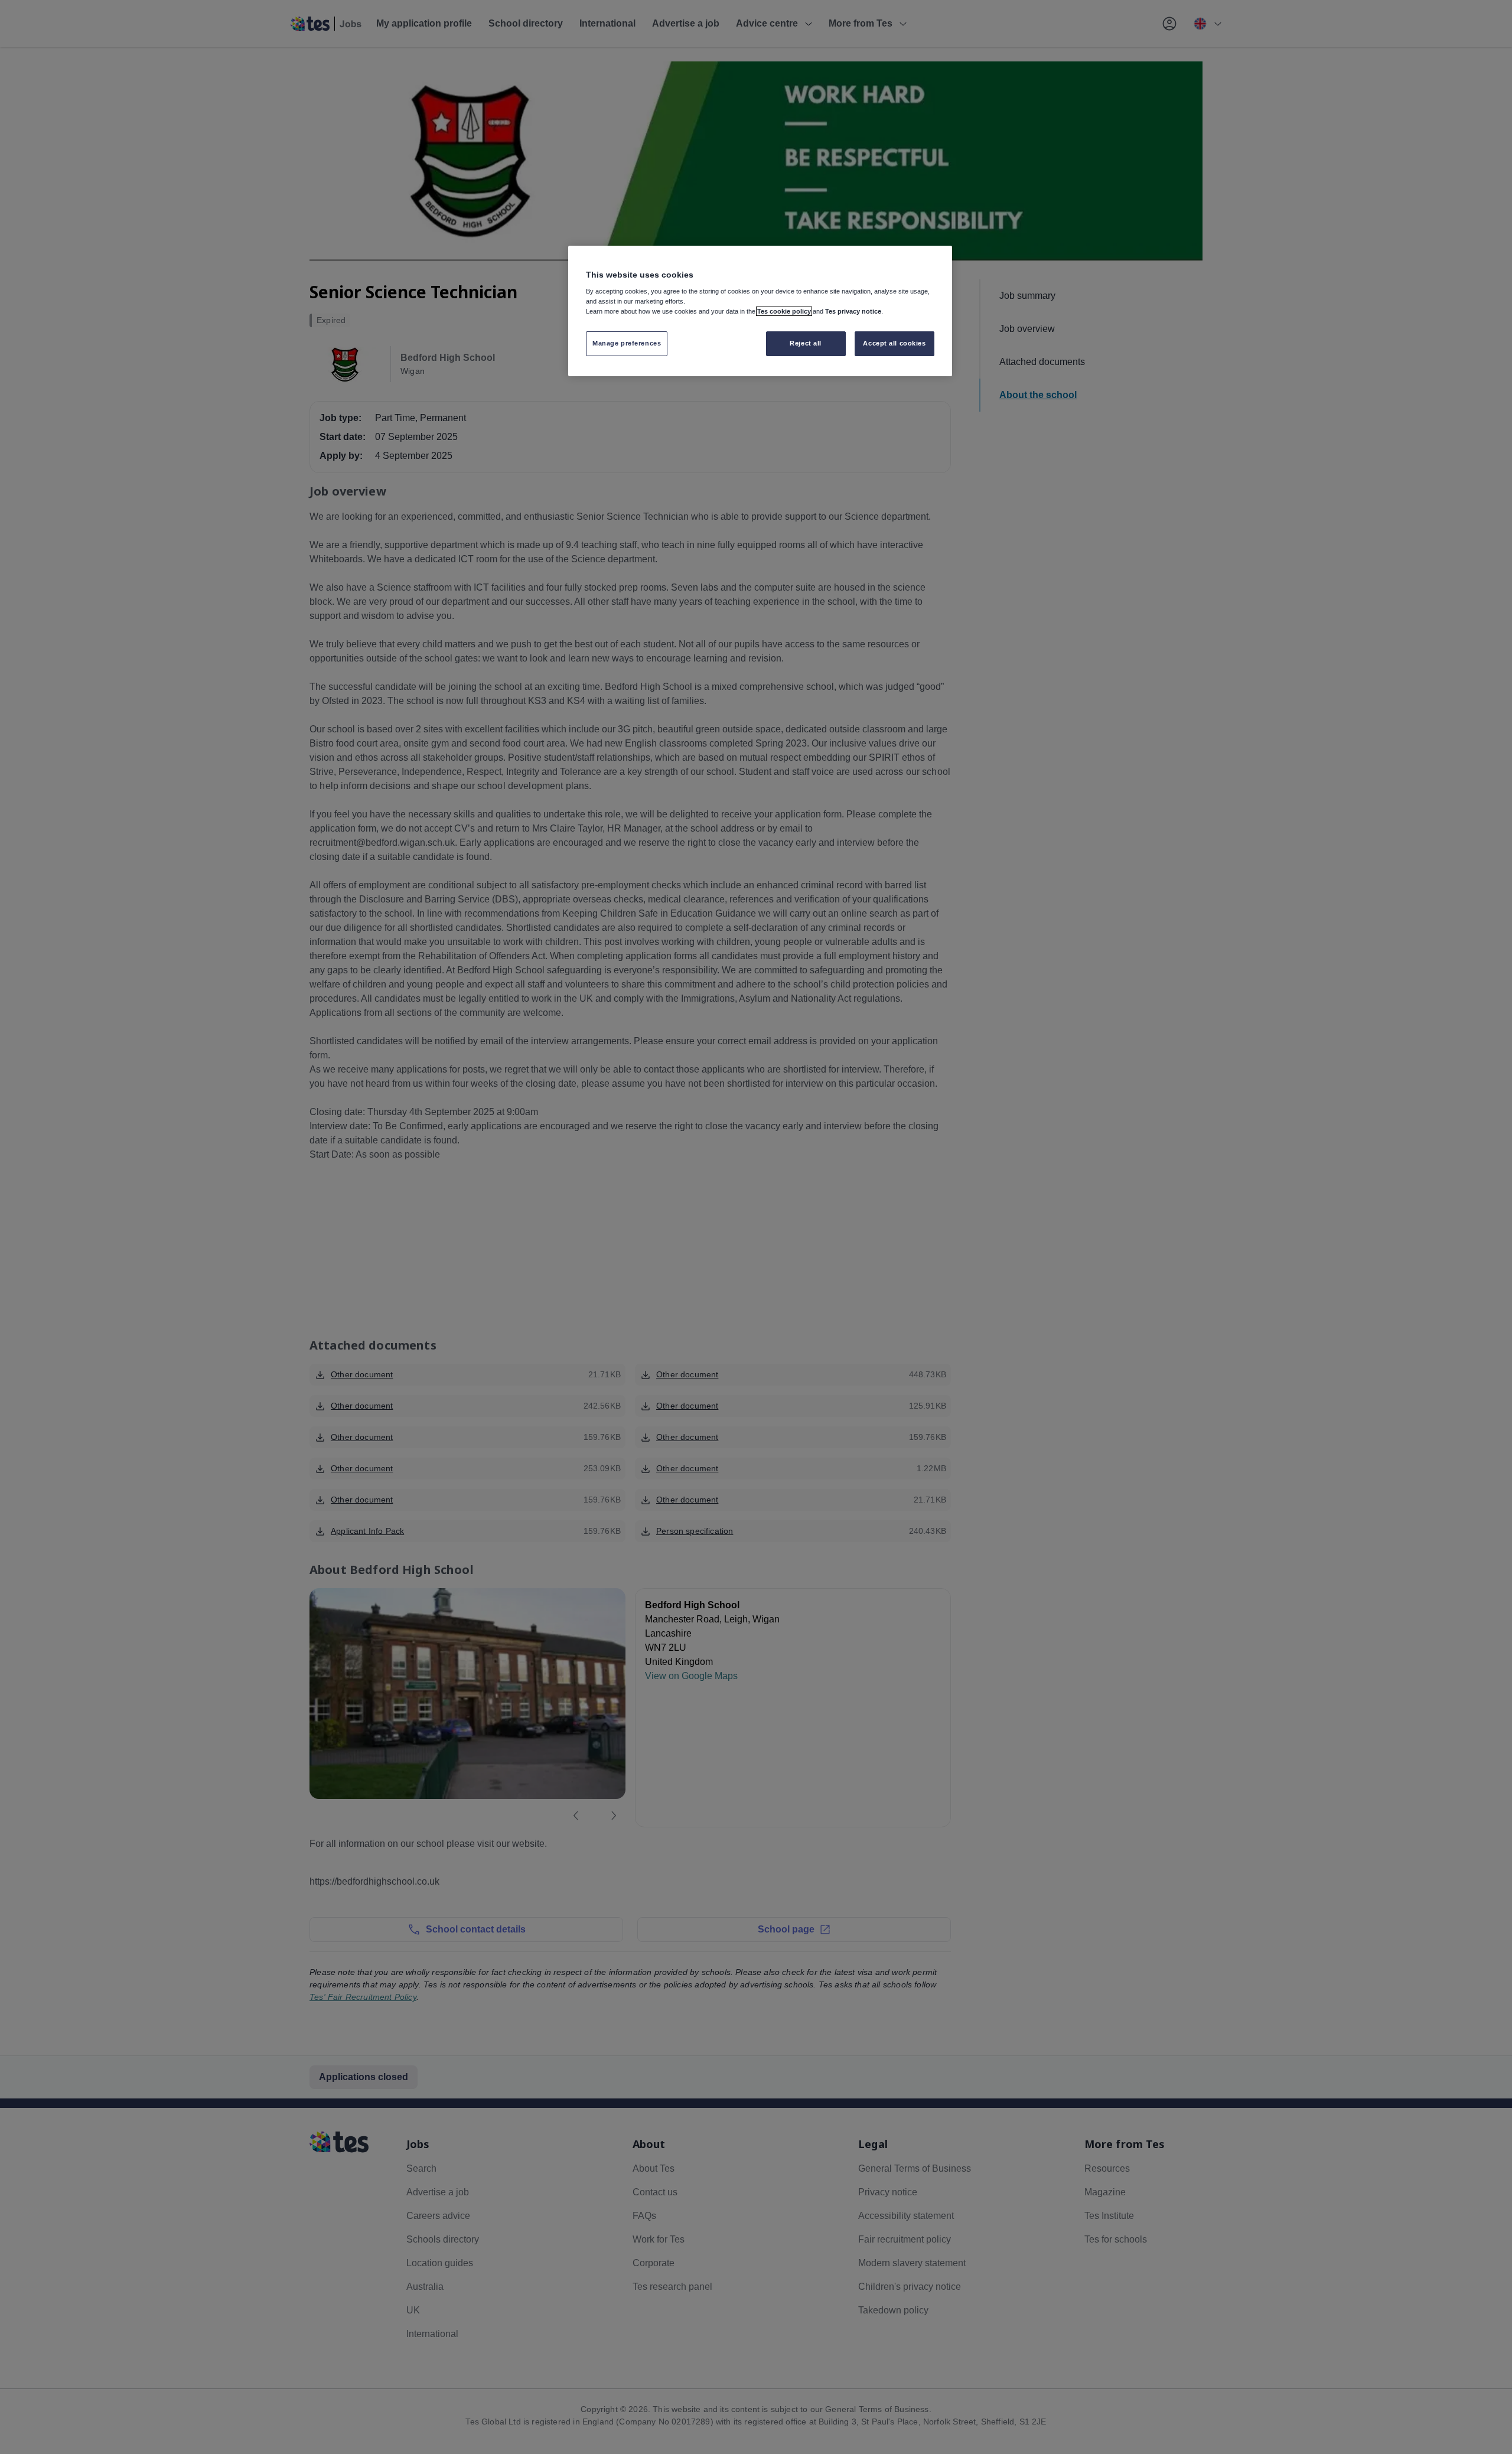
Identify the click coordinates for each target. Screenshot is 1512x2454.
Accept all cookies (894, 343)
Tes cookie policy (784, 311)
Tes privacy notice (853, 311)
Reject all (806, 343)
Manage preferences (627, 343)
